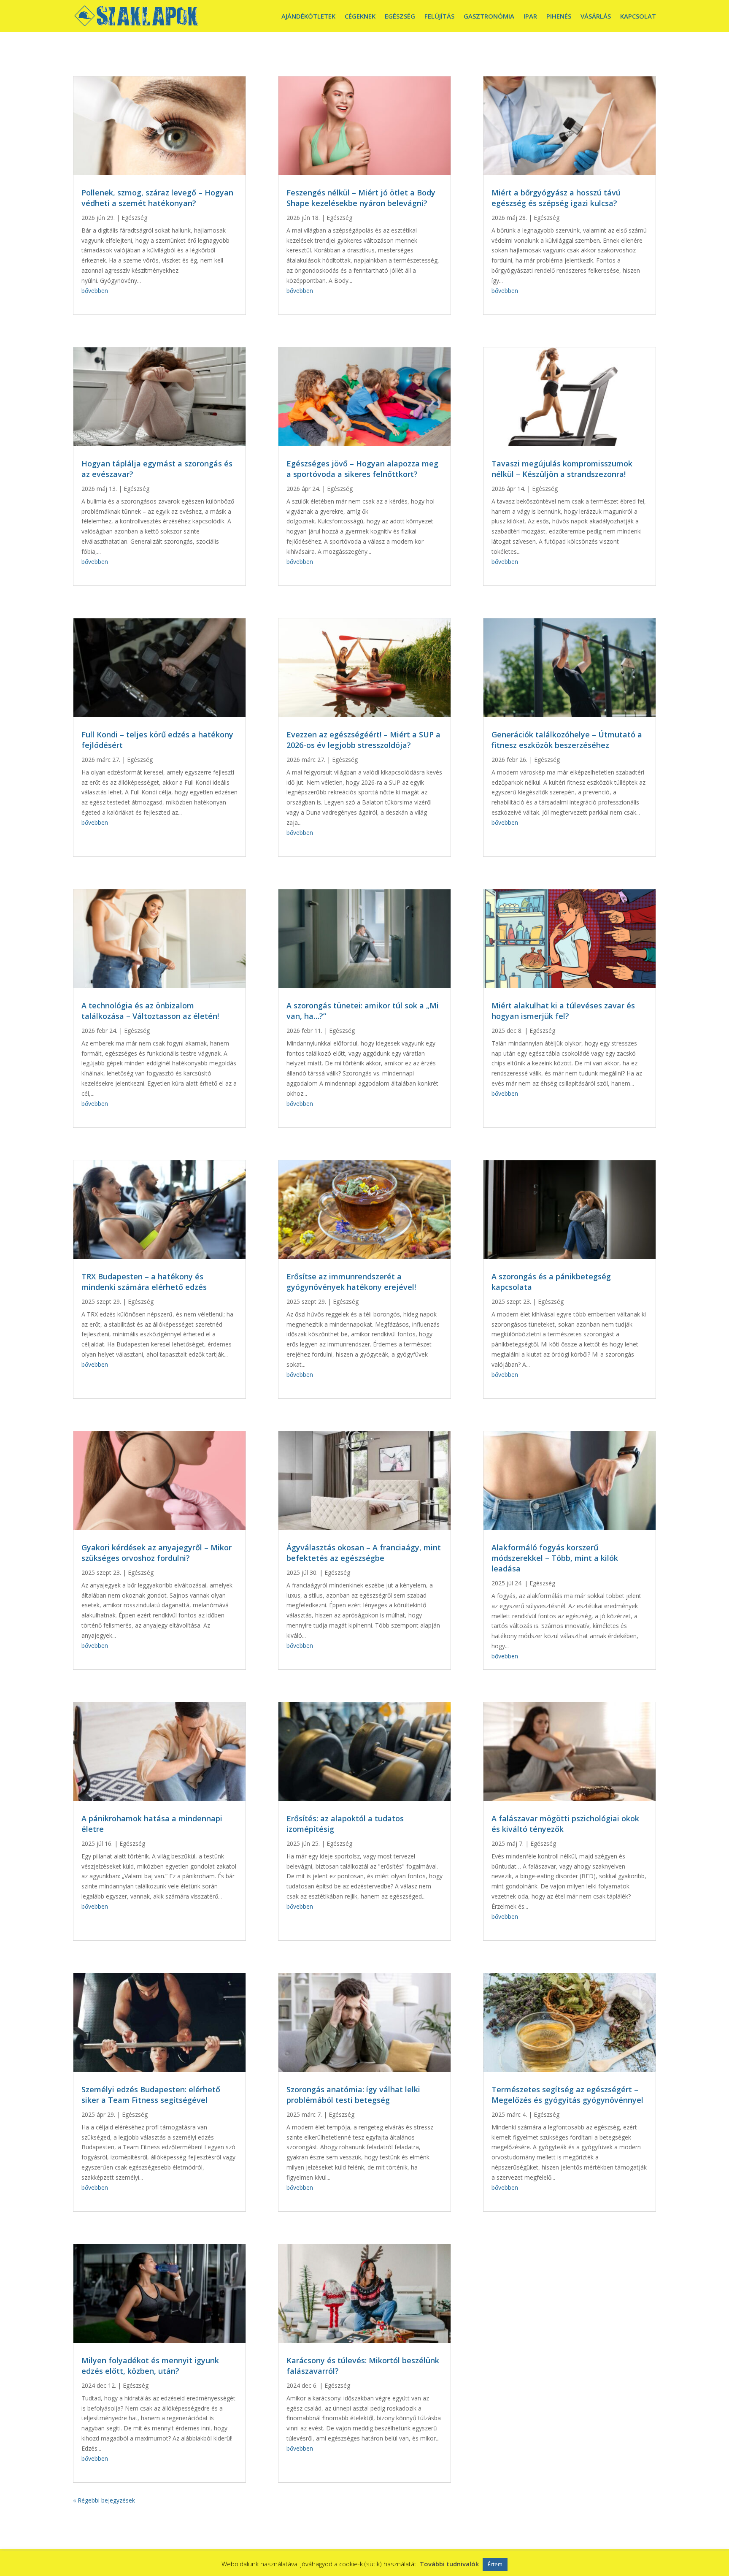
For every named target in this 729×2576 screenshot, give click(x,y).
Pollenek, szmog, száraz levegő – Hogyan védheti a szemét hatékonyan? (157, 198)
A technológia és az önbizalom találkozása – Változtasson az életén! (150, 1011)
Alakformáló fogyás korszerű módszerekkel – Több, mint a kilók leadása (555, 1558)
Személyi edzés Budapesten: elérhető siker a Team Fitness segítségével (151, 2095)
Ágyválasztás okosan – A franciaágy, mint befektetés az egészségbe (364, 1553)
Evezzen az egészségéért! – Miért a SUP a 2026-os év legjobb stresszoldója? (363, 740)
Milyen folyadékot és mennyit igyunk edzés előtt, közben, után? (150, 2366)
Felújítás (439, 16)
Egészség (400, 16)
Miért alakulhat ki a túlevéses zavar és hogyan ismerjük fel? (563, 1011)
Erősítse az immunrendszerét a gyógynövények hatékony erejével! (351, 1282)
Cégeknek (360, 16)
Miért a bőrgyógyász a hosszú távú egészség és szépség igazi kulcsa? (556, 198)
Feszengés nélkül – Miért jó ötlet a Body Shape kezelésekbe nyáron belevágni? (361, 198)
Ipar (530, 16)
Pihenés (559, 16)
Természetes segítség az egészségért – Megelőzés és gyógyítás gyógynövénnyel (567, 2095)
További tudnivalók (449, 2564)
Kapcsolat (638, 16)
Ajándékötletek (308, 16)
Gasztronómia (489, 16)
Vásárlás (596, 16)
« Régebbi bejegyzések (104, 2500)
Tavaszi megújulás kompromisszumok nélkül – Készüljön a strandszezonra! (562, 469)
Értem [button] (495, 2564)
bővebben (95, 291)
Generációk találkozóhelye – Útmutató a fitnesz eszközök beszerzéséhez (567, 740)
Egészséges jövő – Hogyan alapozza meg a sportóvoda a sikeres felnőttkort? (362, 469)
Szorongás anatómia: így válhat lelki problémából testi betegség (353, 2095)
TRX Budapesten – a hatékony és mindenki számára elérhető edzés (144, 1282)
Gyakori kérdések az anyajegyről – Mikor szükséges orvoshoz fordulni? (157, 1553)
